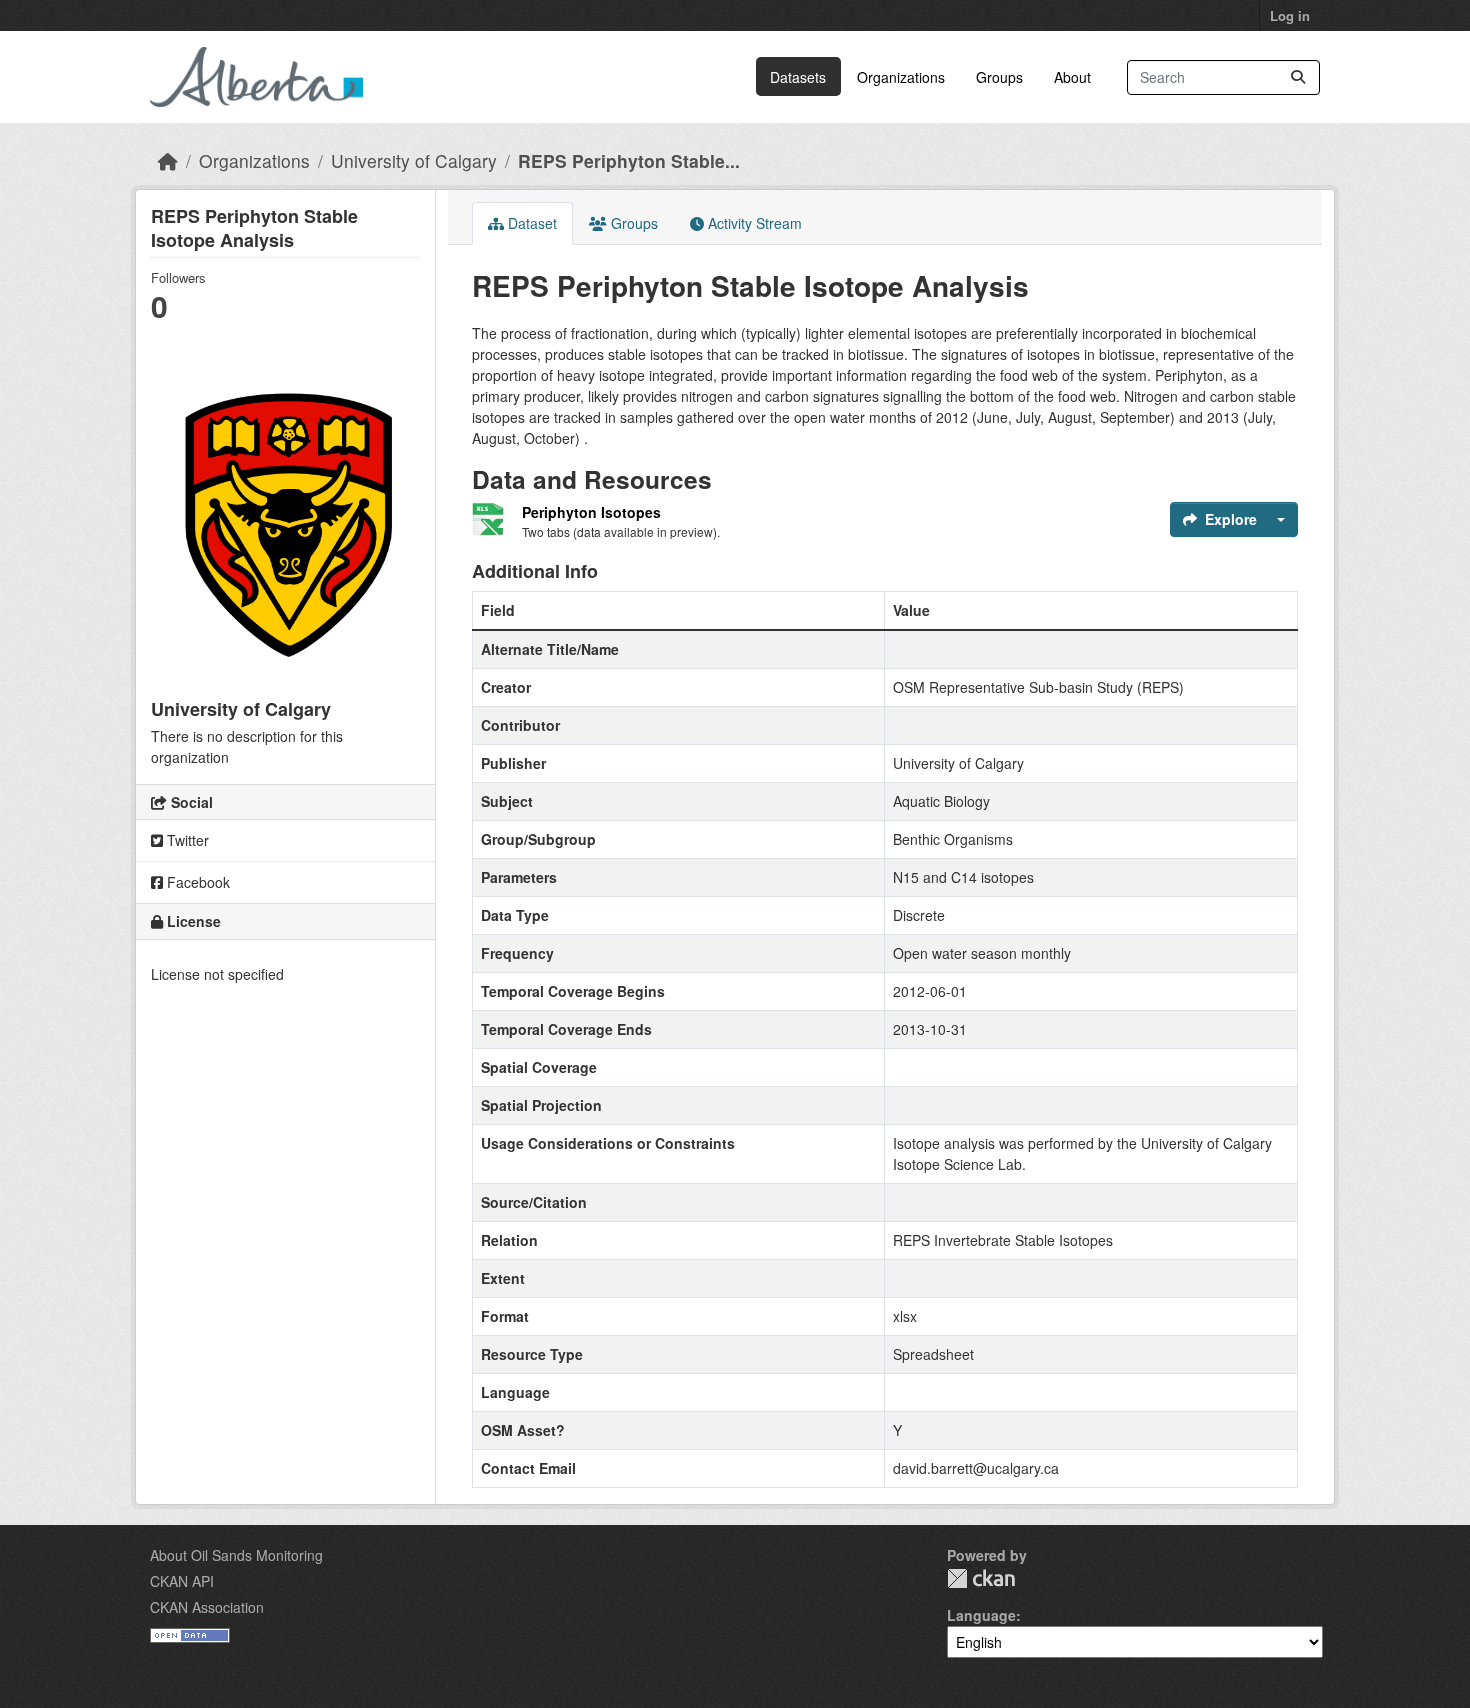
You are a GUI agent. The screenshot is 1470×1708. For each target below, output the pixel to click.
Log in (1290, 15)
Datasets (798, 77)
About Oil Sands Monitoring (236, 1555)
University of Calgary (414, 160)
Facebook (196, 882)
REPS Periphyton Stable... (629, 160)
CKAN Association (207, 1607)
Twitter (186, 840)
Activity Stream (753, 223)
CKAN (981, 1578)
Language (981, 1615)
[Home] (168, 160)
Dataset (530, 223)
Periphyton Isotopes (591, 512)
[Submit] (1298, 77)
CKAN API (182, 1581)
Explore (1231, 519)
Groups (999, 77)
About (1072, 77)
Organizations (901, 77)
